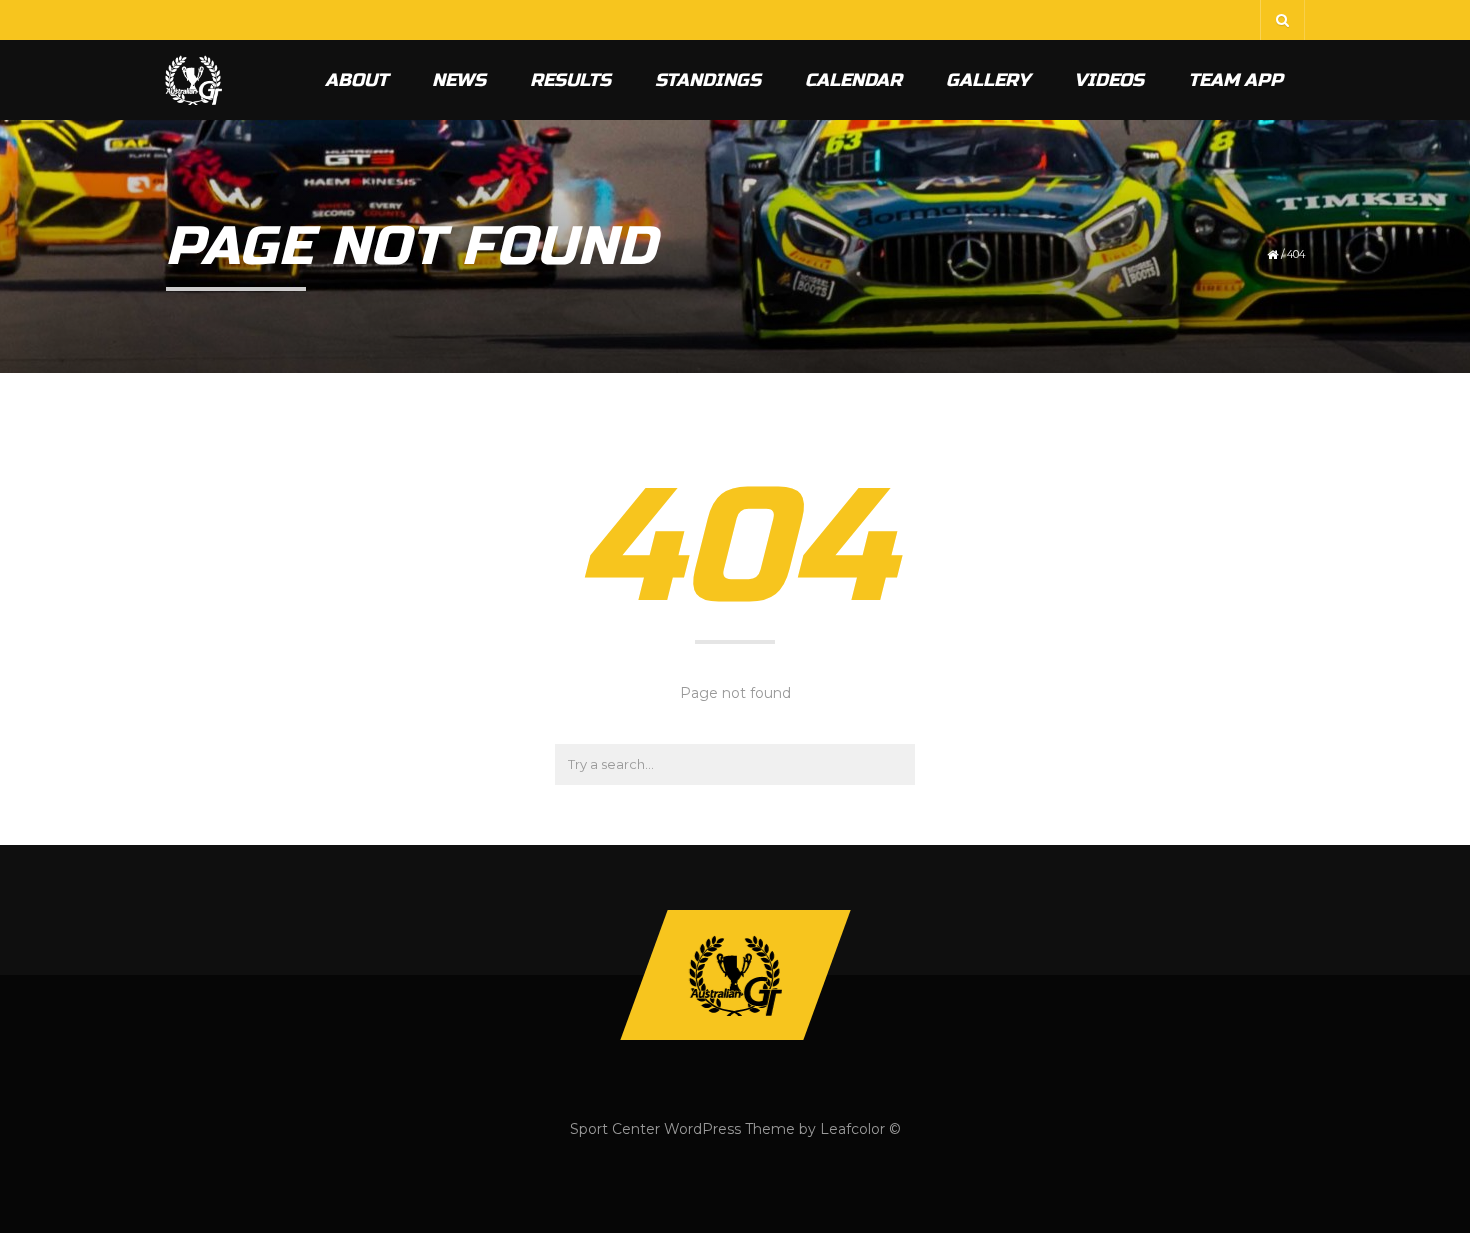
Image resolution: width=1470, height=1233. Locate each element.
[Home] (193, 80)
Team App (1235, 80)
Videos (1109, 80)
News (459, 80)
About (356, 80)
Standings (708, 80)
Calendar (853, 80)
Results (570, 80)
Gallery (988, 80)
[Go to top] (735, 975)
